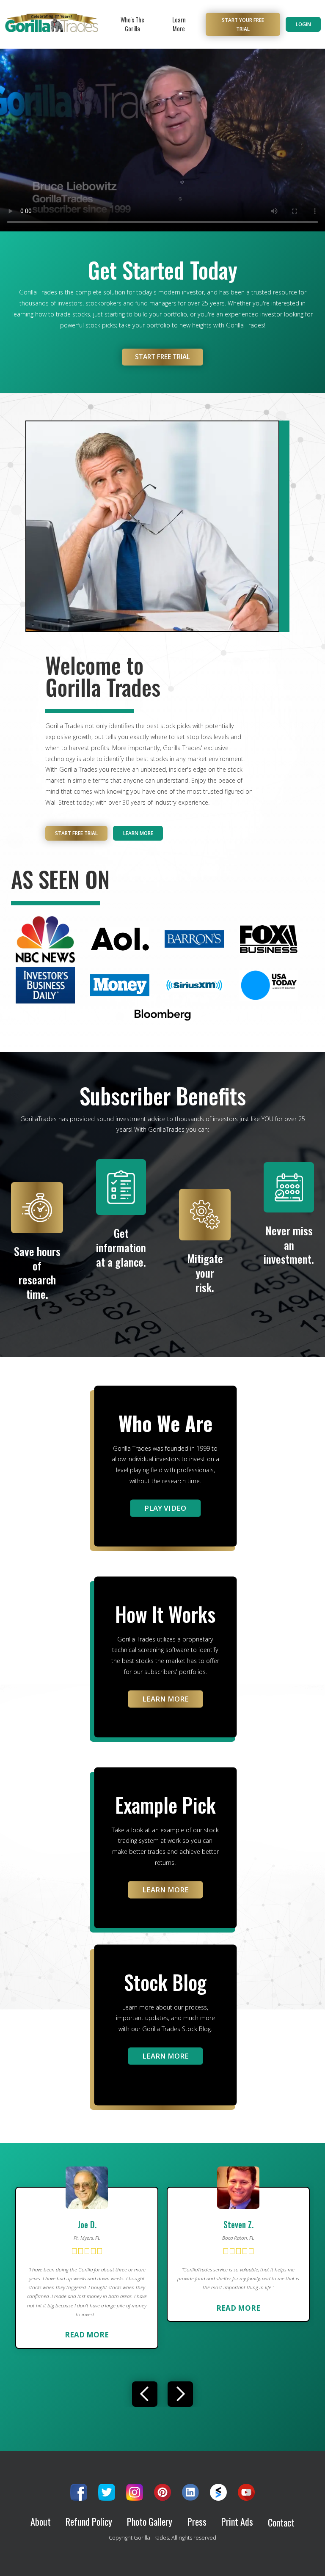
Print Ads (237, 2522)
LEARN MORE (165, 1699)
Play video (165, 1508)
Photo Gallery (150, 2522)
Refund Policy (89, 2522)
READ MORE (87, 2335)
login (303, 24)
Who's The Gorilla (132, 24)
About (41, 2522)
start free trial (162, 357)
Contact (281, 2522)
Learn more (138, 833)
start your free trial (243, 24)
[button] (145, 2394)
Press (197, 2522)
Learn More (179, 24)
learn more (165, 1890)
